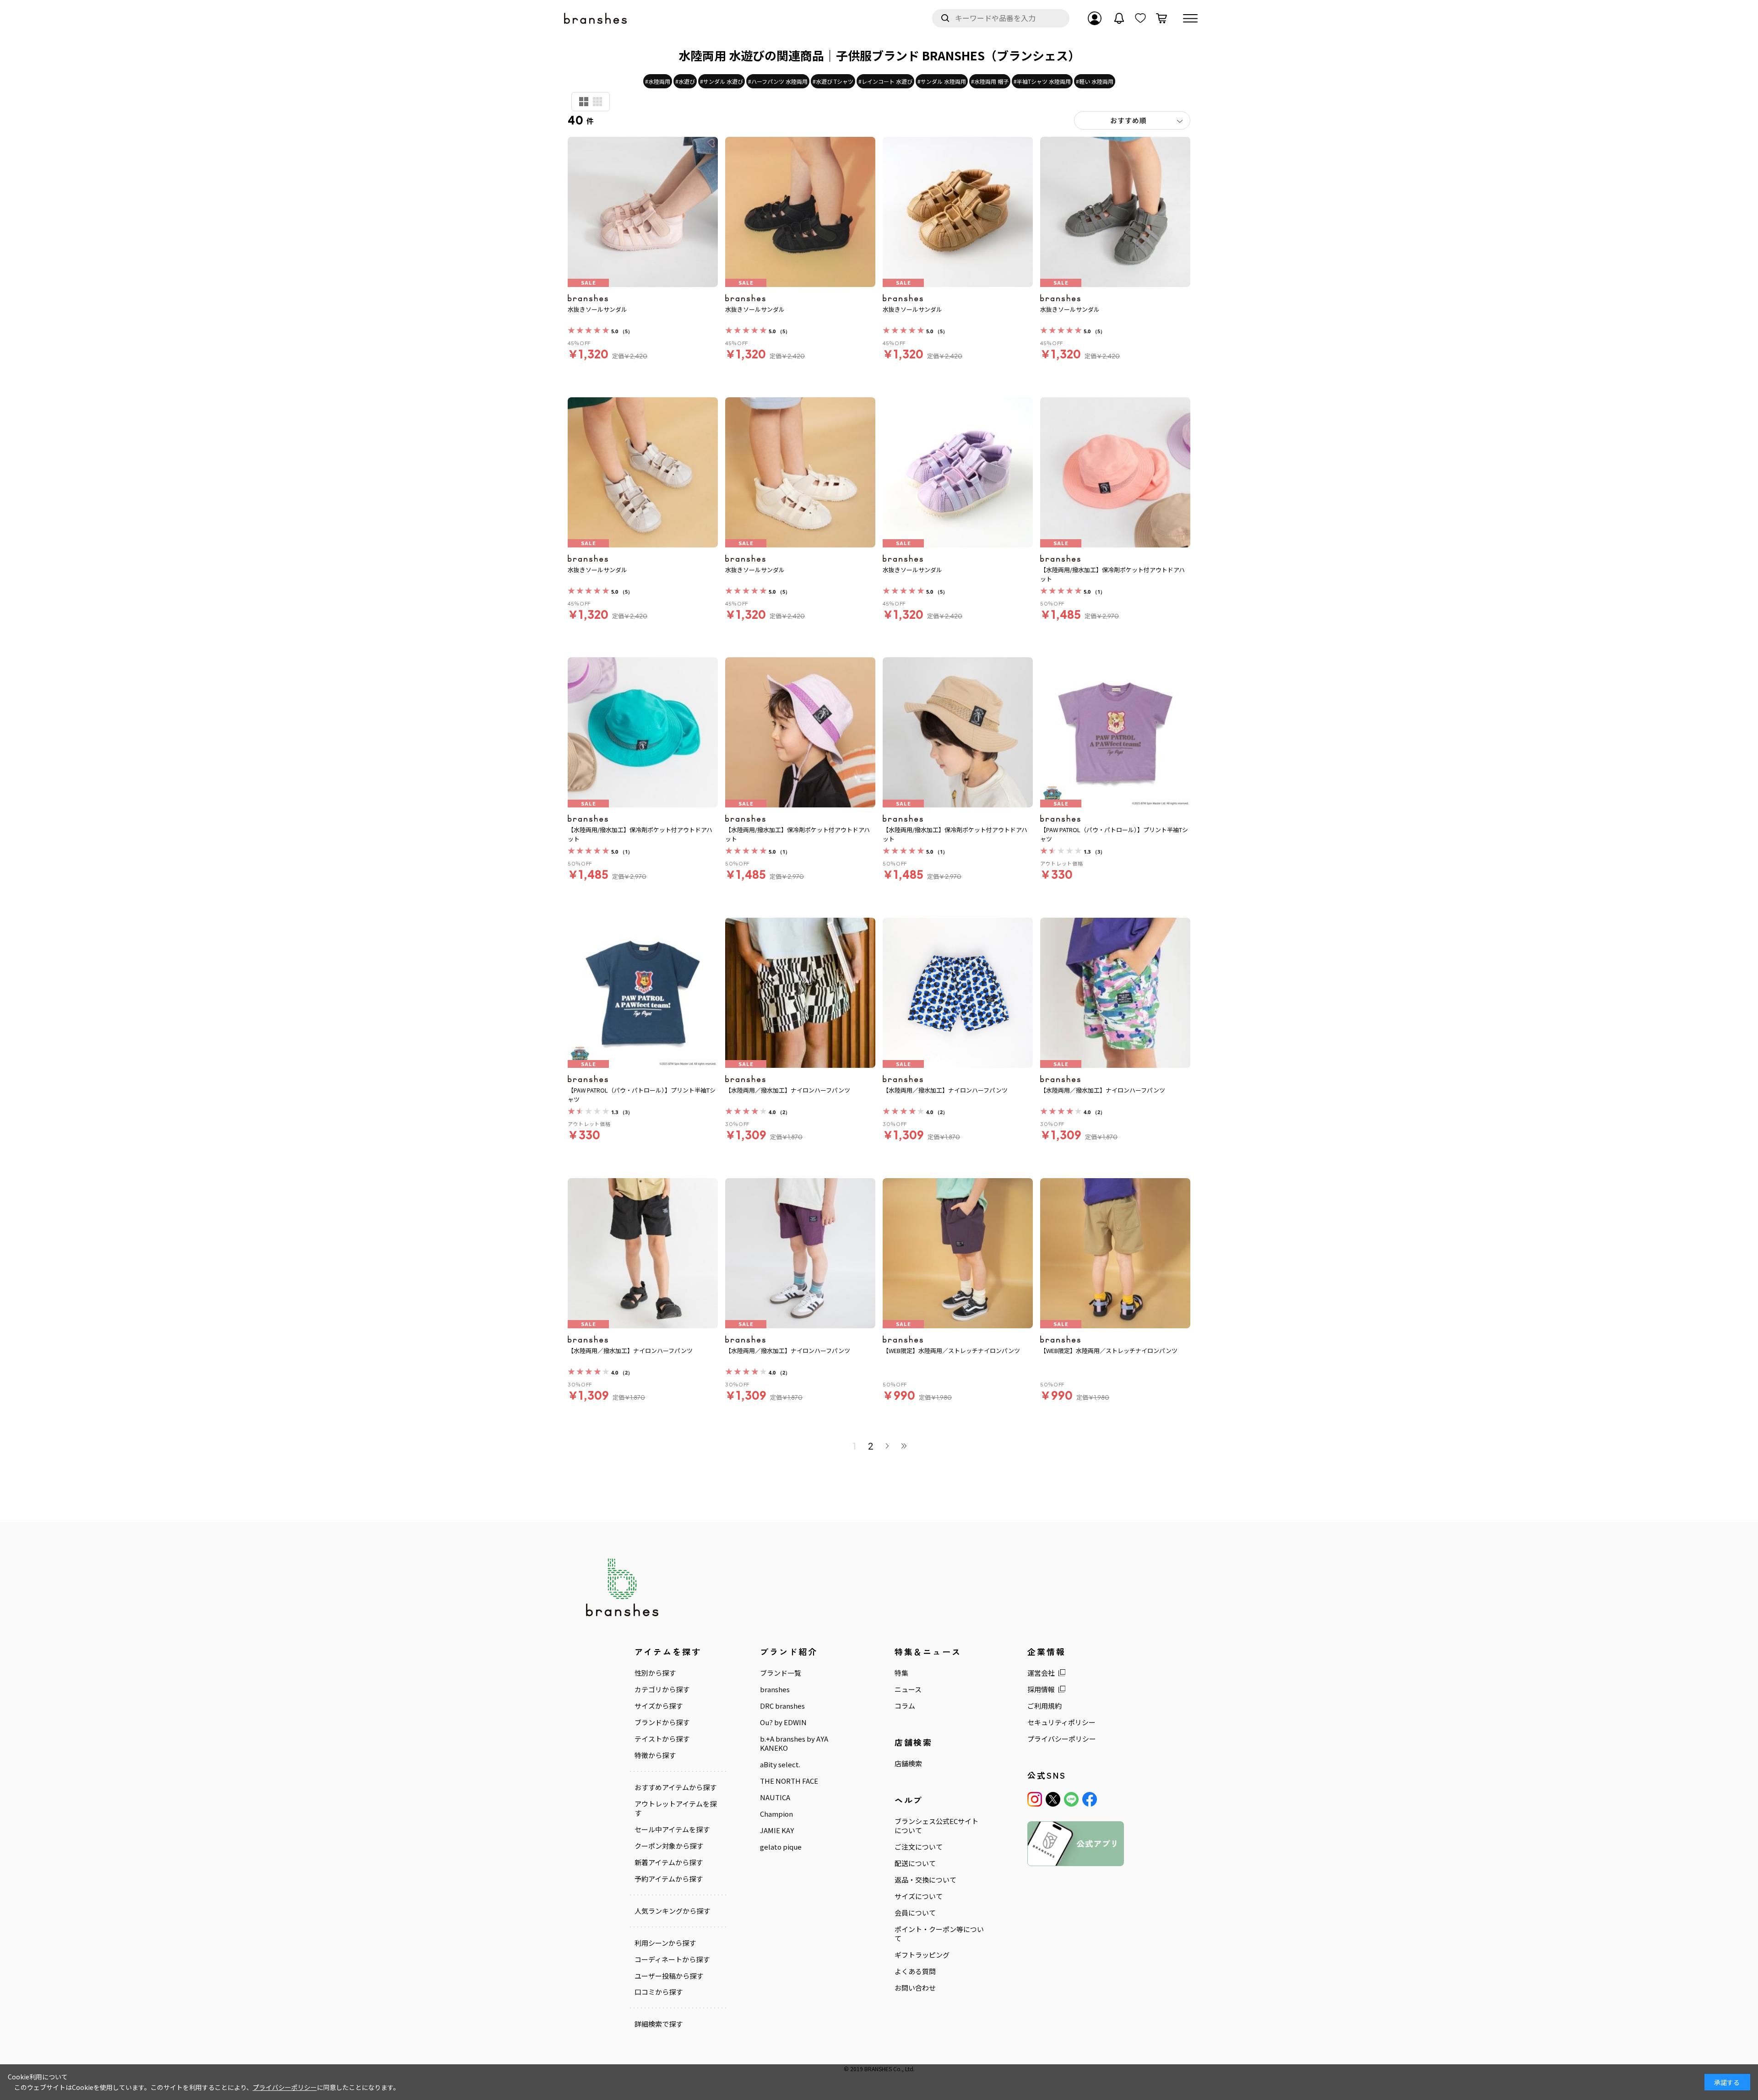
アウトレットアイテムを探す (676, 1808)
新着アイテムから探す (669, 1862)
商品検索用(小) (597, 102)
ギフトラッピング (922, 1955)
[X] (1053, 1799)
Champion (776, 1814)
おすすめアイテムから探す (676, 1787)
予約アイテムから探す (669, 1879)
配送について (915, 1863)
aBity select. (780, 1764)
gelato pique (781, 1847)
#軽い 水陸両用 (1095, 81)
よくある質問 (915, 1971)
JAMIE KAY (777, 1830)
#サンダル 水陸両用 (942, 81)
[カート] (1161, 18)
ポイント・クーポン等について (939, 1934)
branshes (775, 1689)
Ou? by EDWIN (783, 1722)
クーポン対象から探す (669, 1846)
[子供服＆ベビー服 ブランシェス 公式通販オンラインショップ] (596, 19)
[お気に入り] (1140, 18)
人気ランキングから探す (672, 1911)
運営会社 (1041, 1673)
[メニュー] (1190, 18)
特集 (901, 1673)
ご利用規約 (1044, 1706)
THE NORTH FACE (789, 1781)
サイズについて (919, 1896)
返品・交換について (925, 1880)
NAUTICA (775, 1797)
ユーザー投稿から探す (669, 1976)
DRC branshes (782, 1706)
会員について (915, 1913)
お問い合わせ (915, 1988)
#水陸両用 (658, 81)
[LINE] (1071, 1799)
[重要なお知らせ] (1119, 18)
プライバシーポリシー (1062, 1739)
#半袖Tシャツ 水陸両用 (1042, 81)
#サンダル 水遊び (722, 81)
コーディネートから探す (672, 1959)
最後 (904, 1446)
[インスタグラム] (1035, 1799)
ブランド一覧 (781, 1673)
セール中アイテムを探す (672, 1829)
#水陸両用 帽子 (990, 81)
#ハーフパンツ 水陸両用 (778, 81)
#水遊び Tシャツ (833, 81)
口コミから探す (659, 1992)
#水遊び (685, 81)
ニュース (908, 1689)
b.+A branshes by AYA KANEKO (794, 1743)
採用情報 (1041, 1689)
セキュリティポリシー (1061, 1722)
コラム (905, 1706)
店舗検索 (908, 1764)
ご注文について (919, 1847)
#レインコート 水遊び (885, 81)
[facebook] (1090, 1799)
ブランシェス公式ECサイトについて (936, 1826)
